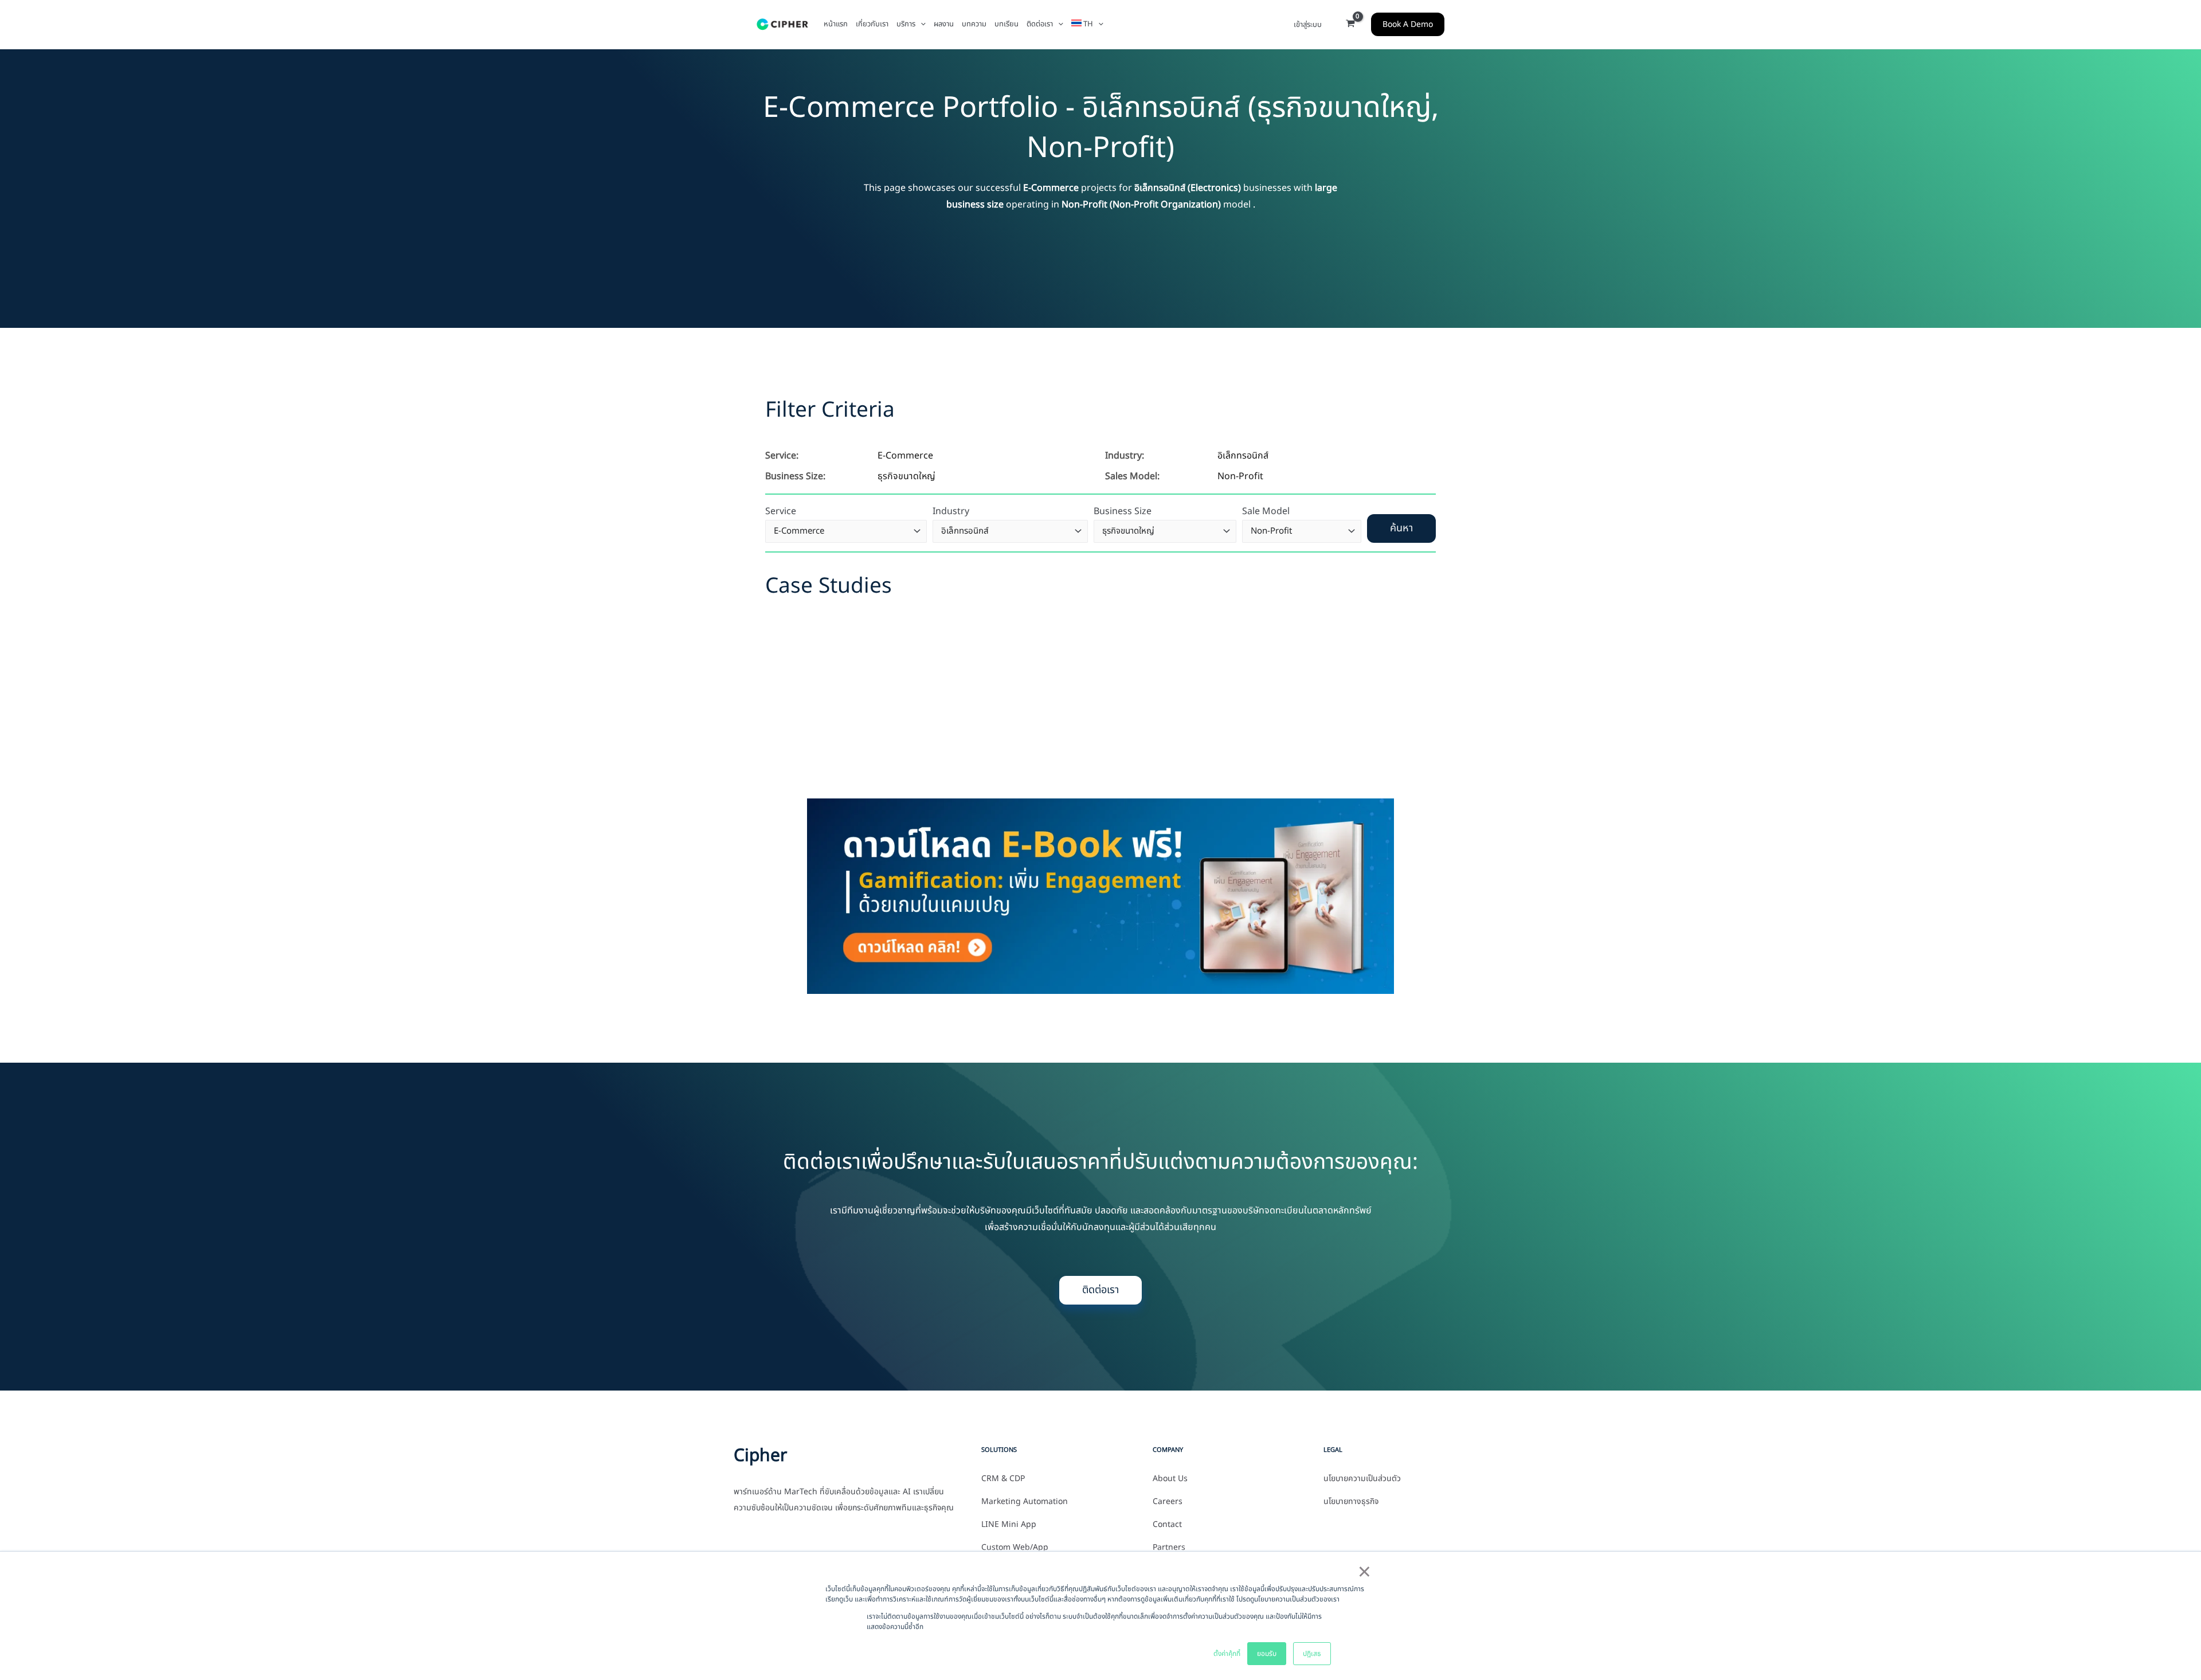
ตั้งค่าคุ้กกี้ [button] (1227, 1654)
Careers (1168, 1502)
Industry (951, 511)
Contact (1167, 1525)
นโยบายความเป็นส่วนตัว (1362, 1479)
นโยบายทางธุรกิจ (1351, 1502)
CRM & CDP (1003, 1479)
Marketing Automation (1025, 1502)
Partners (1169, 1548)
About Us (1170, 1479)
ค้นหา (1401, 528)
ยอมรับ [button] (1267, 1654)
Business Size (1123, 511)
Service (781, 511)
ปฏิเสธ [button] (1312, 1654)
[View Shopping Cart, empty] (1350, 25)
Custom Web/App (1015, 1548)
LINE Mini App (1009, 1525)
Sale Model (1266, 511)
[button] (921, 24)
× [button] (1364, 1573)
